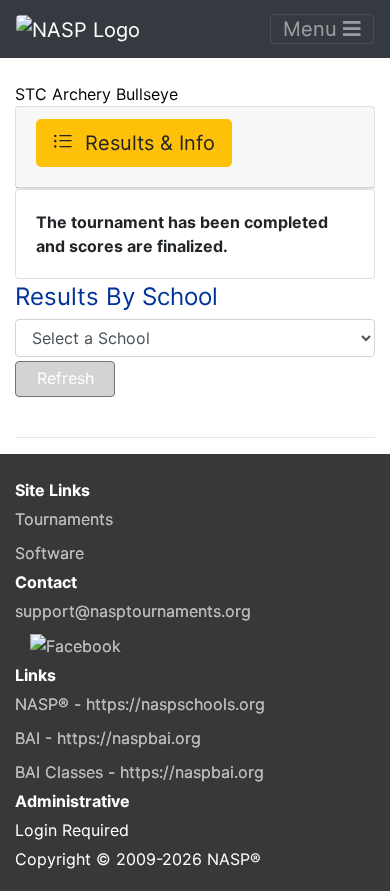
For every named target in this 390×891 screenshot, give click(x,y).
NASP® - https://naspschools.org (140, 704)
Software (49, 553)
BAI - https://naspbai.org (108, 738)
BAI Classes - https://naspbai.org (139, 772)
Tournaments (64, 519)
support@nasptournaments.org (133, 611)
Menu (313, 29)
